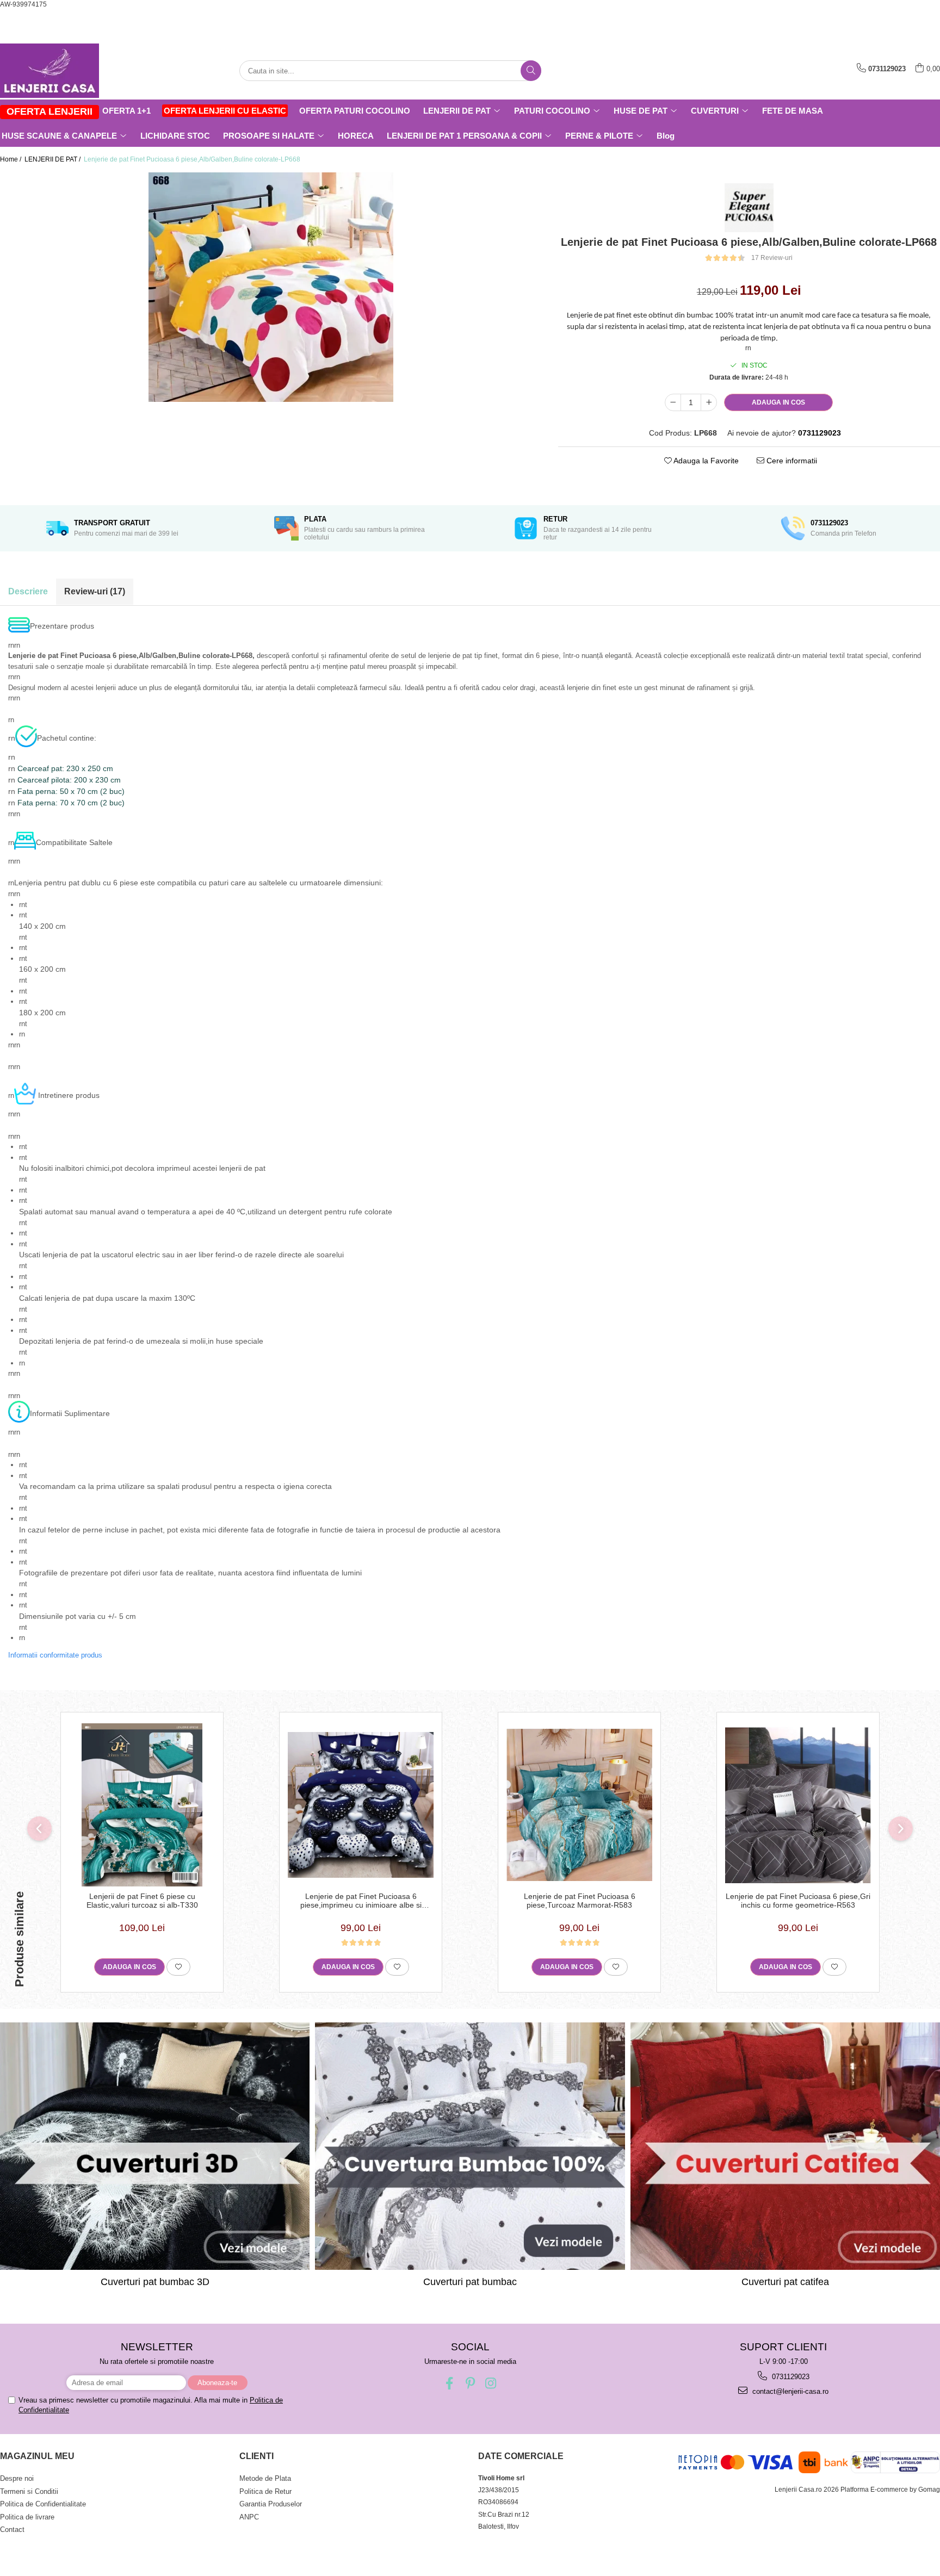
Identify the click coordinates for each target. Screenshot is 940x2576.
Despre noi (17, 2478)
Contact (12, 2530)
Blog (666, 136)
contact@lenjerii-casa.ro (789, 2391)
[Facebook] (450, 2383)
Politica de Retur (265, 2491)
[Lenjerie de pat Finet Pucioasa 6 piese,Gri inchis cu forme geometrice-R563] (798, 1805)
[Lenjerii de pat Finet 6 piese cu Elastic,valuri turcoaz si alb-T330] (142, 1805)
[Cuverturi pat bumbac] (470, 2146)
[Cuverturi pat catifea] (785, 2146)
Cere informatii (791, 461)
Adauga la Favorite (705, 461)
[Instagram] (491, 2383)
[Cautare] (531, 71)
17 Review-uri (772, 258)
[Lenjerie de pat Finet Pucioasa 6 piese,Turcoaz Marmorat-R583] (579, 1805)
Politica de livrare (27, 2517)
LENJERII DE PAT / (53, 159)
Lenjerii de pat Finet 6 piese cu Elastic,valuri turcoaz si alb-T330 (142, 1901)
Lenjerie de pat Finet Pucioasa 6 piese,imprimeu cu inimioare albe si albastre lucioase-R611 (361, 1901)
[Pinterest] (470, 2383)
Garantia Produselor (271, 2504)
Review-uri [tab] (95, 591)
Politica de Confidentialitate (43, 2504)
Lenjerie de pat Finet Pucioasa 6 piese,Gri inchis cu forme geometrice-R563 (798, 1901)
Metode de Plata (265, 2478)
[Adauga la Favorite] (178, 1967)
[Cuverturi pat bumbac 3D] (155, 2146)
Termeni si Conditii (29, 2491)
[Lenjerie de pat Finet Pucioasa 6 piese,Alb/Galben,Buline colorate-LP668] (271, 287)
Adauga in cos (778, 402)
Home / (11, 159)
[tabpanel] (271, 287)
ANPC (249, 2517)
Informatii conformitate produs (55, 1655)
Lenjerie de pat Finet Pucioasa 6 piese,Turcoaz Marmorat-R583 (580, 1901)
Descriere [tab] (28, 591)
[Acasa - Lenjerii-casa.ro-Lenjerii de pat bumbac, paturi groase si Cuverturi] (54, 71)
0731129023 (790, 2377)
